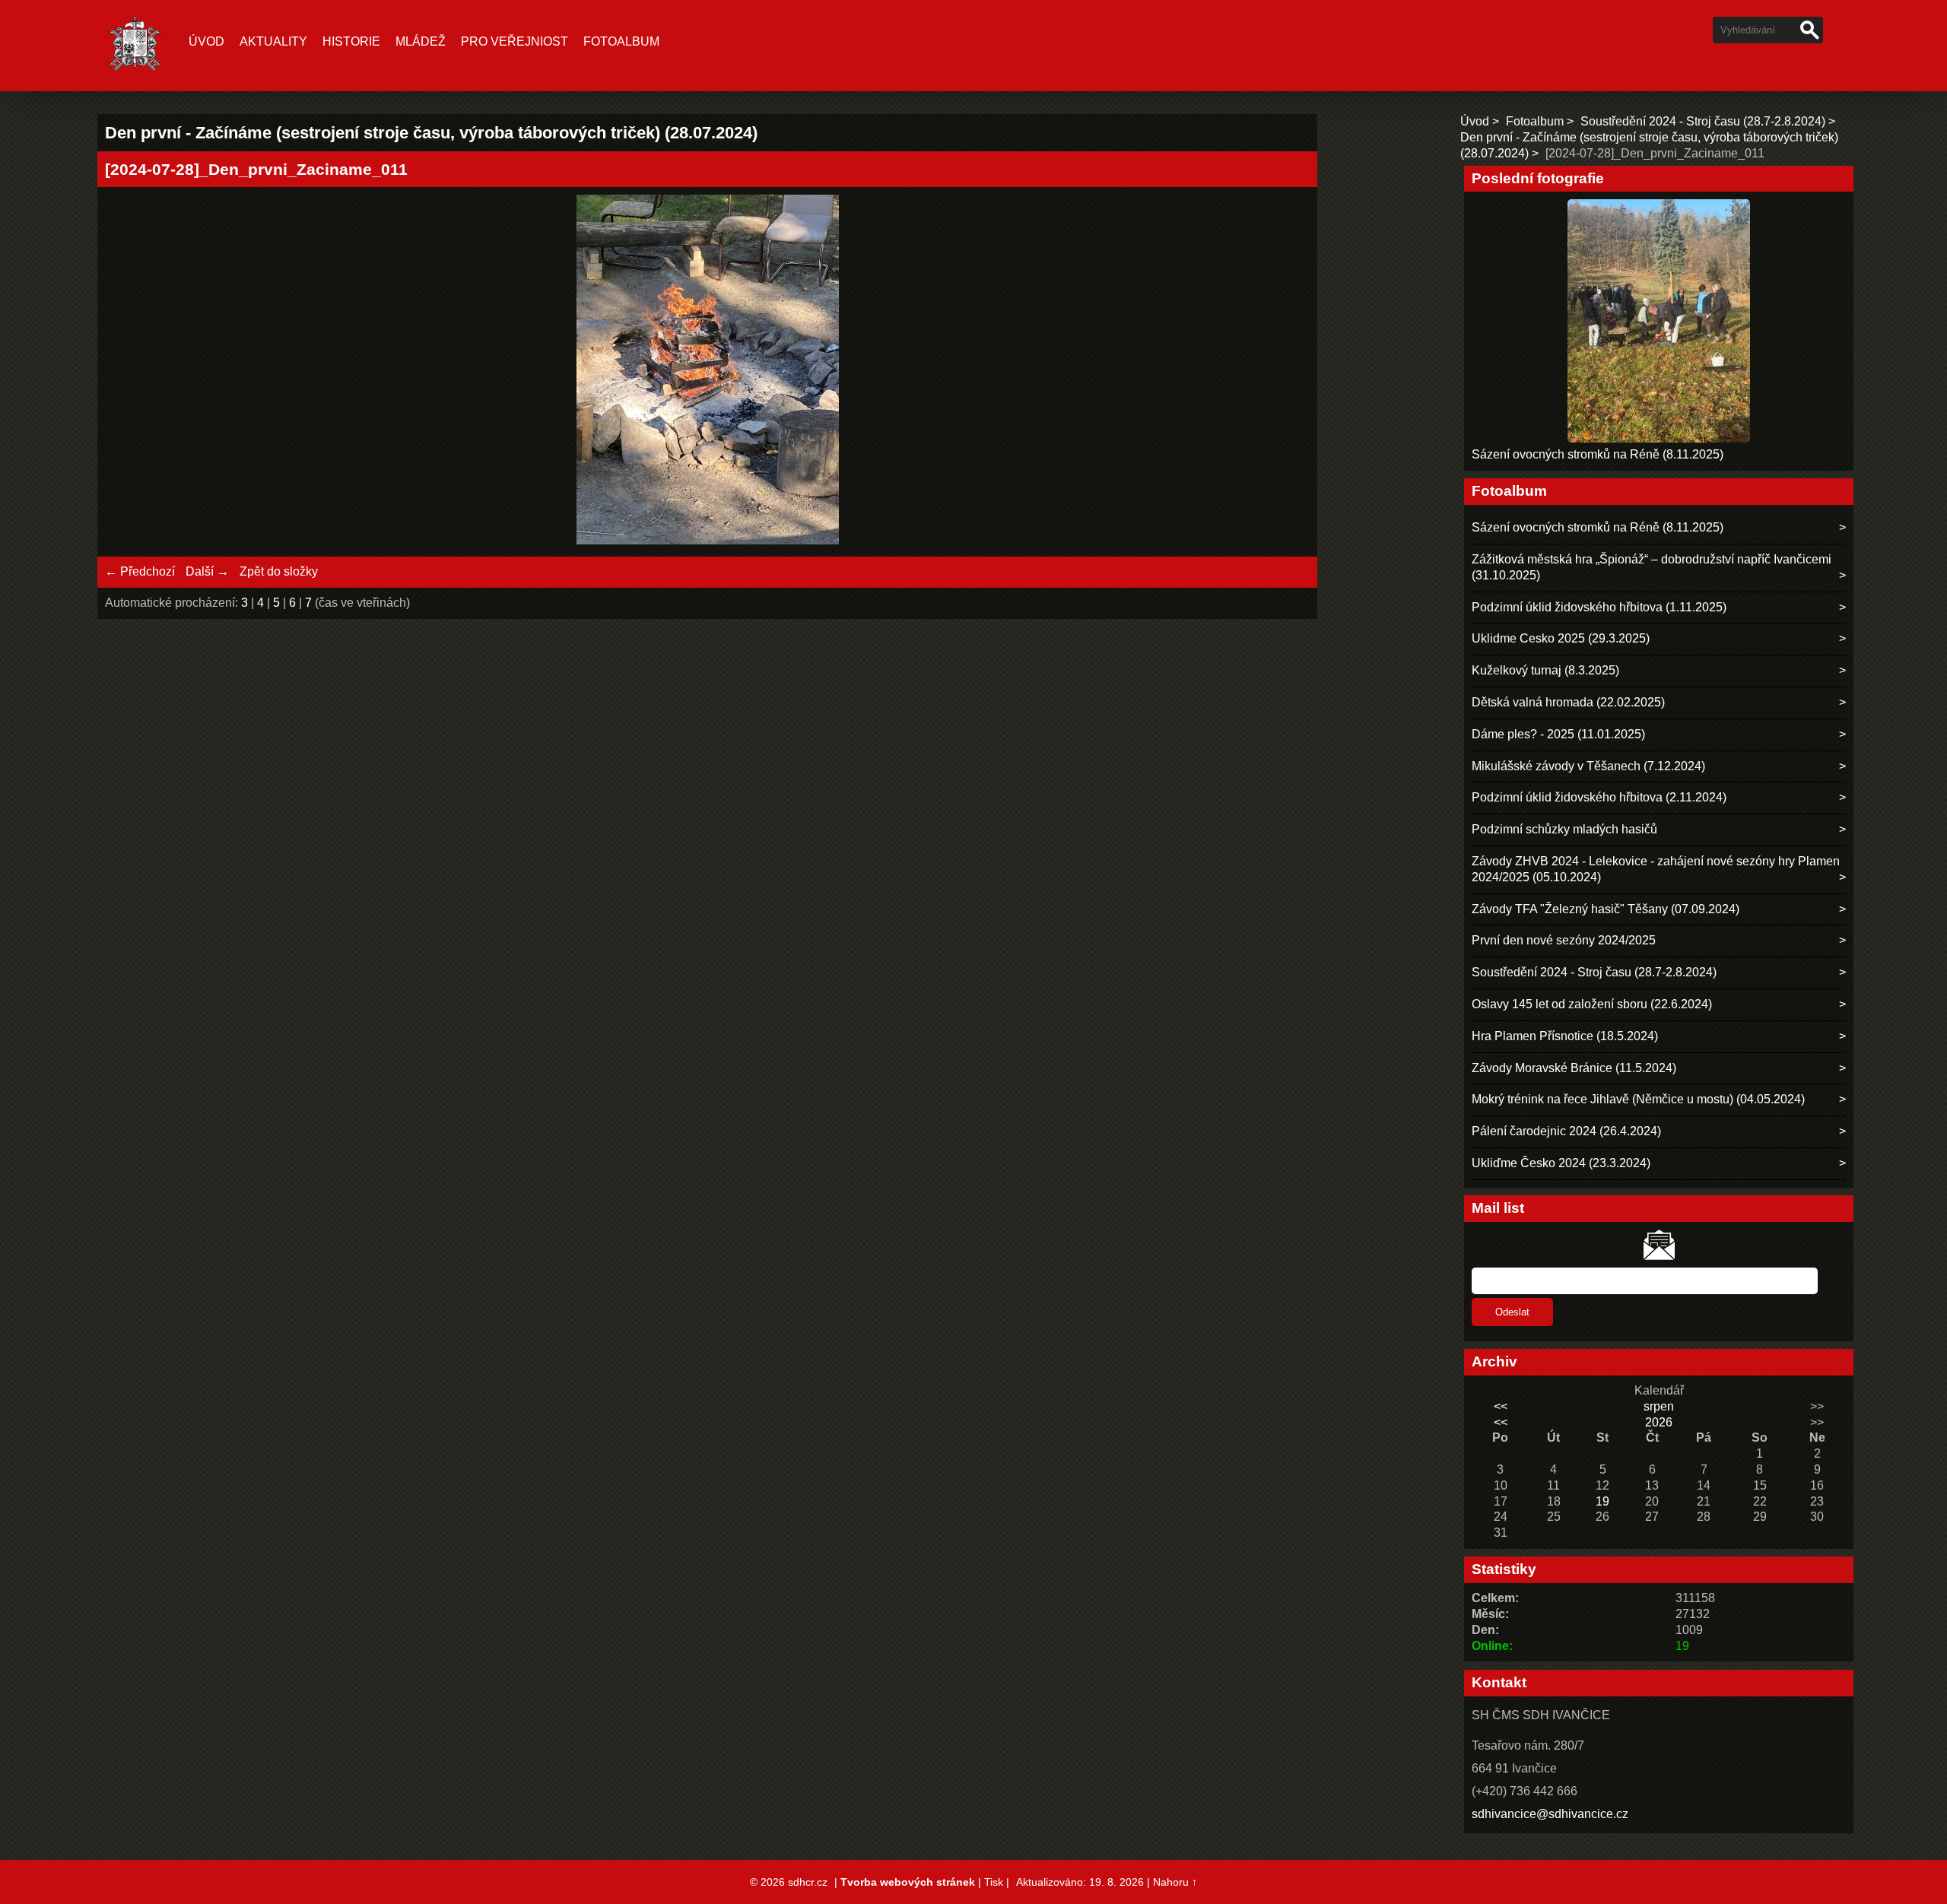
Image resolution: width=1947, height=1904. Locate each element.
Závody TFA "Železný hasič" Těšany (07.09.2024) (1606, 909)
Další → (207, 571)
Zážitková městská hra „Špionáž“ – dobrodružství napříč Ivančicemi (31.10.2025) (1652, 567)
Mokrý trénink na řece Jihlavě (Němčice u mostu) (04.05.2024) (1638, 1099)
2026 (1659, 1422)
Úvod (206, 41)
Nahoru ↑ (1175, 1882)
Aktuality (273, 41)
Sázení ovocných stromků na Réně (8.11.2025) (1598, 454)
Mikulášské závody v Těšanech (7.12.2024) (1588, 766)
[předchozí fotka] (130, 372)
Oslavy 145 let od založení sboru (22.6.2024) (1592, 1004)
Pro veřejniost (515, 41)
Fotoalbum (621, 41)
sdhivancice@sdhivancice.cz (1550, 1814)
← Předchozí (140, 571)
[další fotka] (1285, 372)
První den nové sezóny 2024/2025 (1564, 940)
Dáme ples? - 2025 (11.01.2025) (1558, 734)
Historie (351, 41)
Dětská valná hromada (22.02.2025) (1568, 702)
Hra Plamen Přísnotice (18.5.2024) (1565, 1036)
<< (1501, 1406)
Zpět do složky (279, 571)
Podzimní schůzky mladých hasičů (1564, 829)
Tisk (994, 1882)
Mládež (421, 41)
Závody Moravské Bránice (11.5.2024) (1574, 1068)
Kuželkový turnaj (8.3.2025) (1545, 670)
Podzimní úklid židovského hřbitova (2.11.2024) (1599, 797)
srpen (1659, 1406)
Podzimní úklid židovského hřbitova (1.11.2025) (1599, 607)
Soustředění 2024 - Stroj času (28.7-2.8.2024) (1703, 121)
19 (1602, 1501)
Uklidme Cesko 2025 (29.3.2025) (1561, 638)
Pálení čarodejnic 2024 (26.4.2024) (1566, 1131)
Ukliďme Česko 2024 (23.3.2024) (1561, 1163)
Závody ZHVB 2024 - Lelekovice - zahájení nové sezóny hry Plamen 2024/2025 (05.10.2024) (1656, 869)
